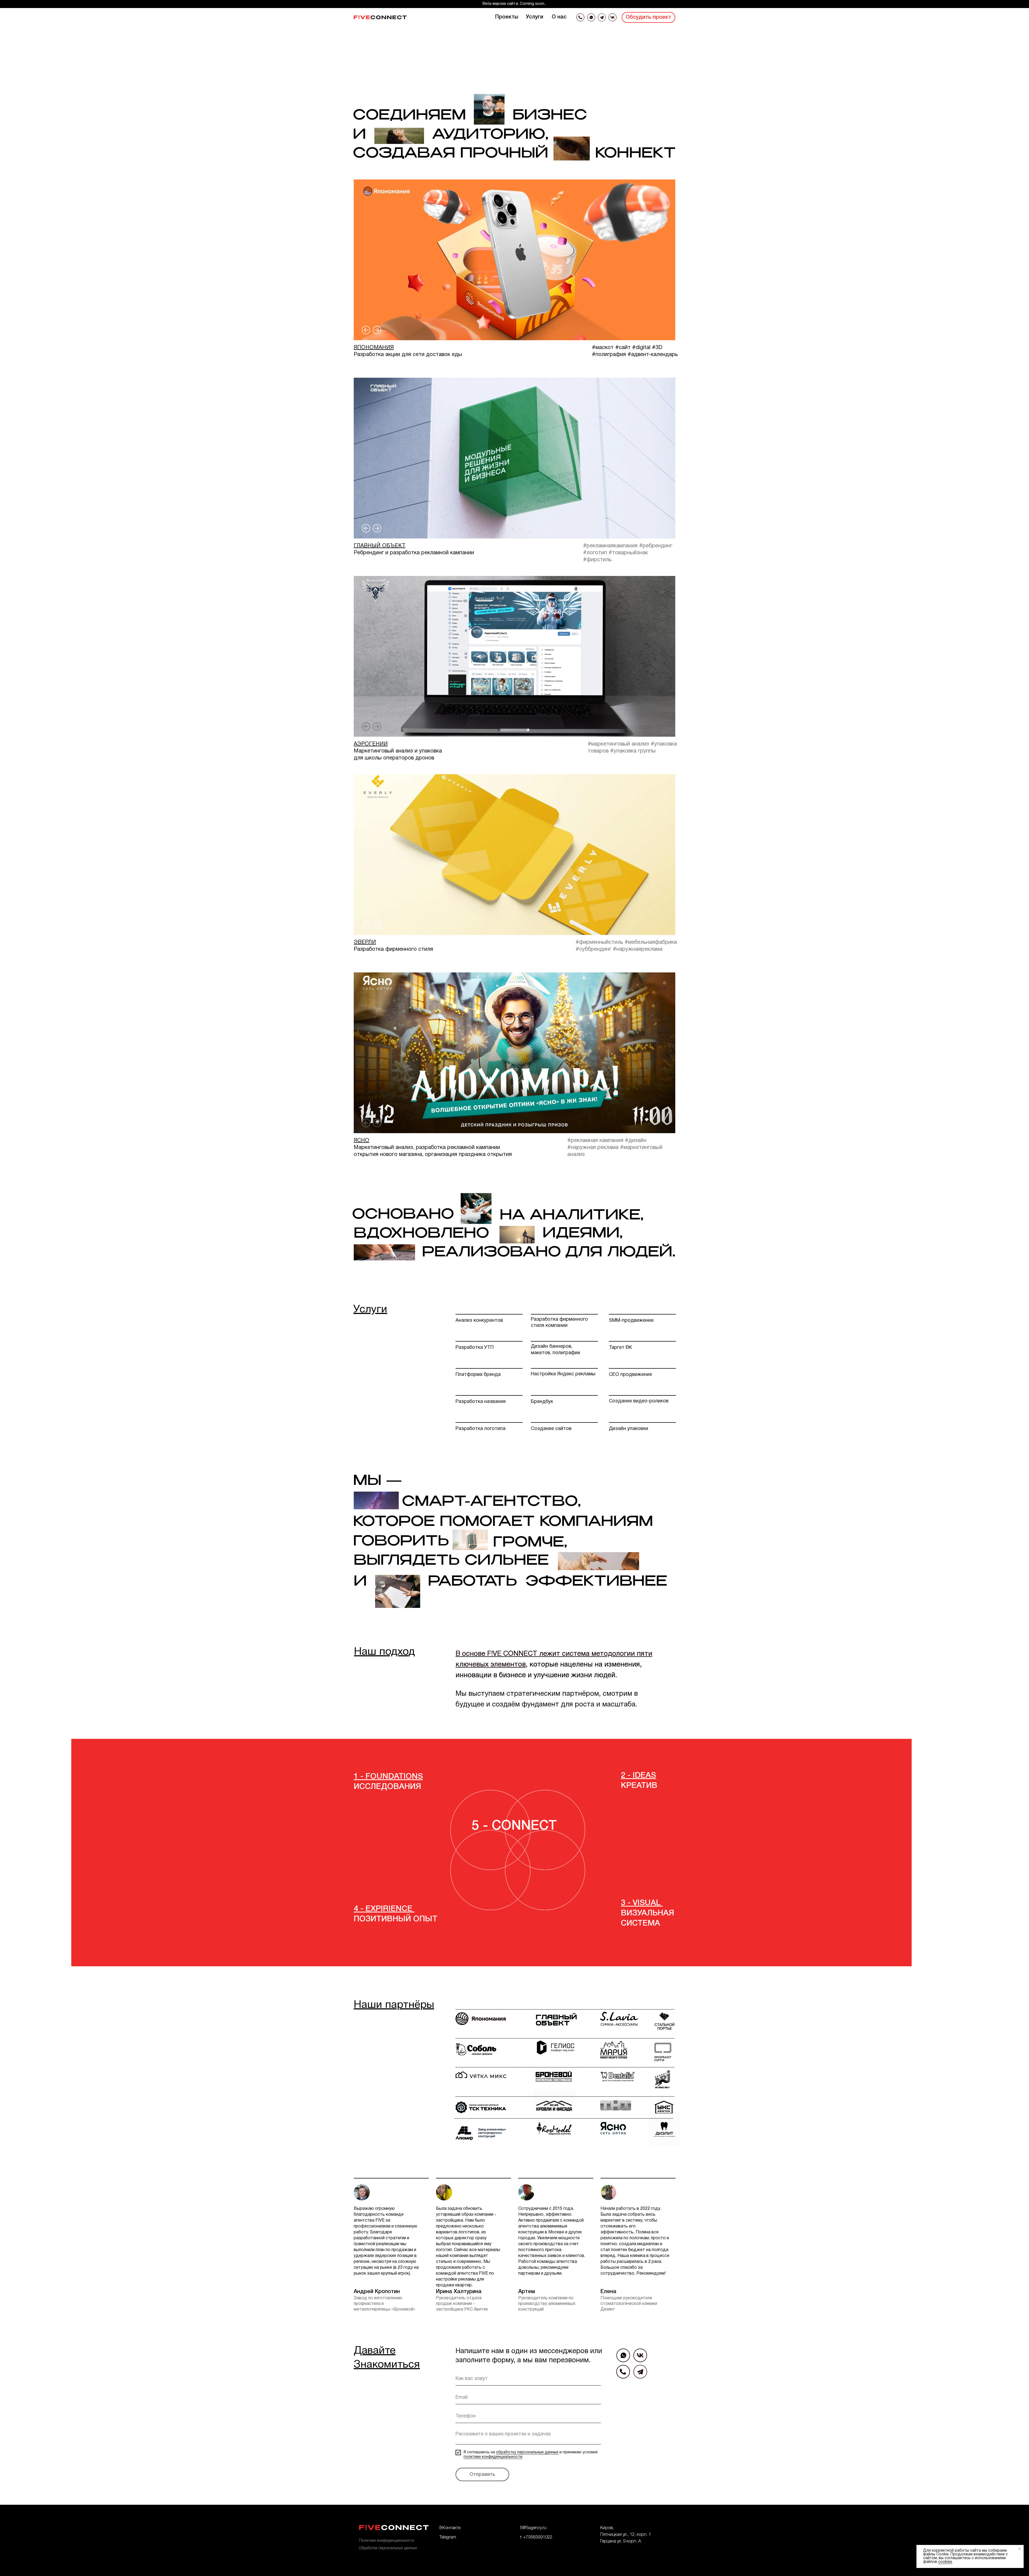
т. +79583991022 (536, 2537)
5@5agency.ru (533, 2528)
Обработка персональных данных (388, 2548)
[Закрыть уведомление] (1020, 2549)
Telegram (448, 2537)
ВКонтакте (450, 2528)
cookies (945, 2562)
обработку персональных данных (527, 2452)
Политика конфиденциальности (387, 2541)
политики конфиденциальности (493, 2457)
